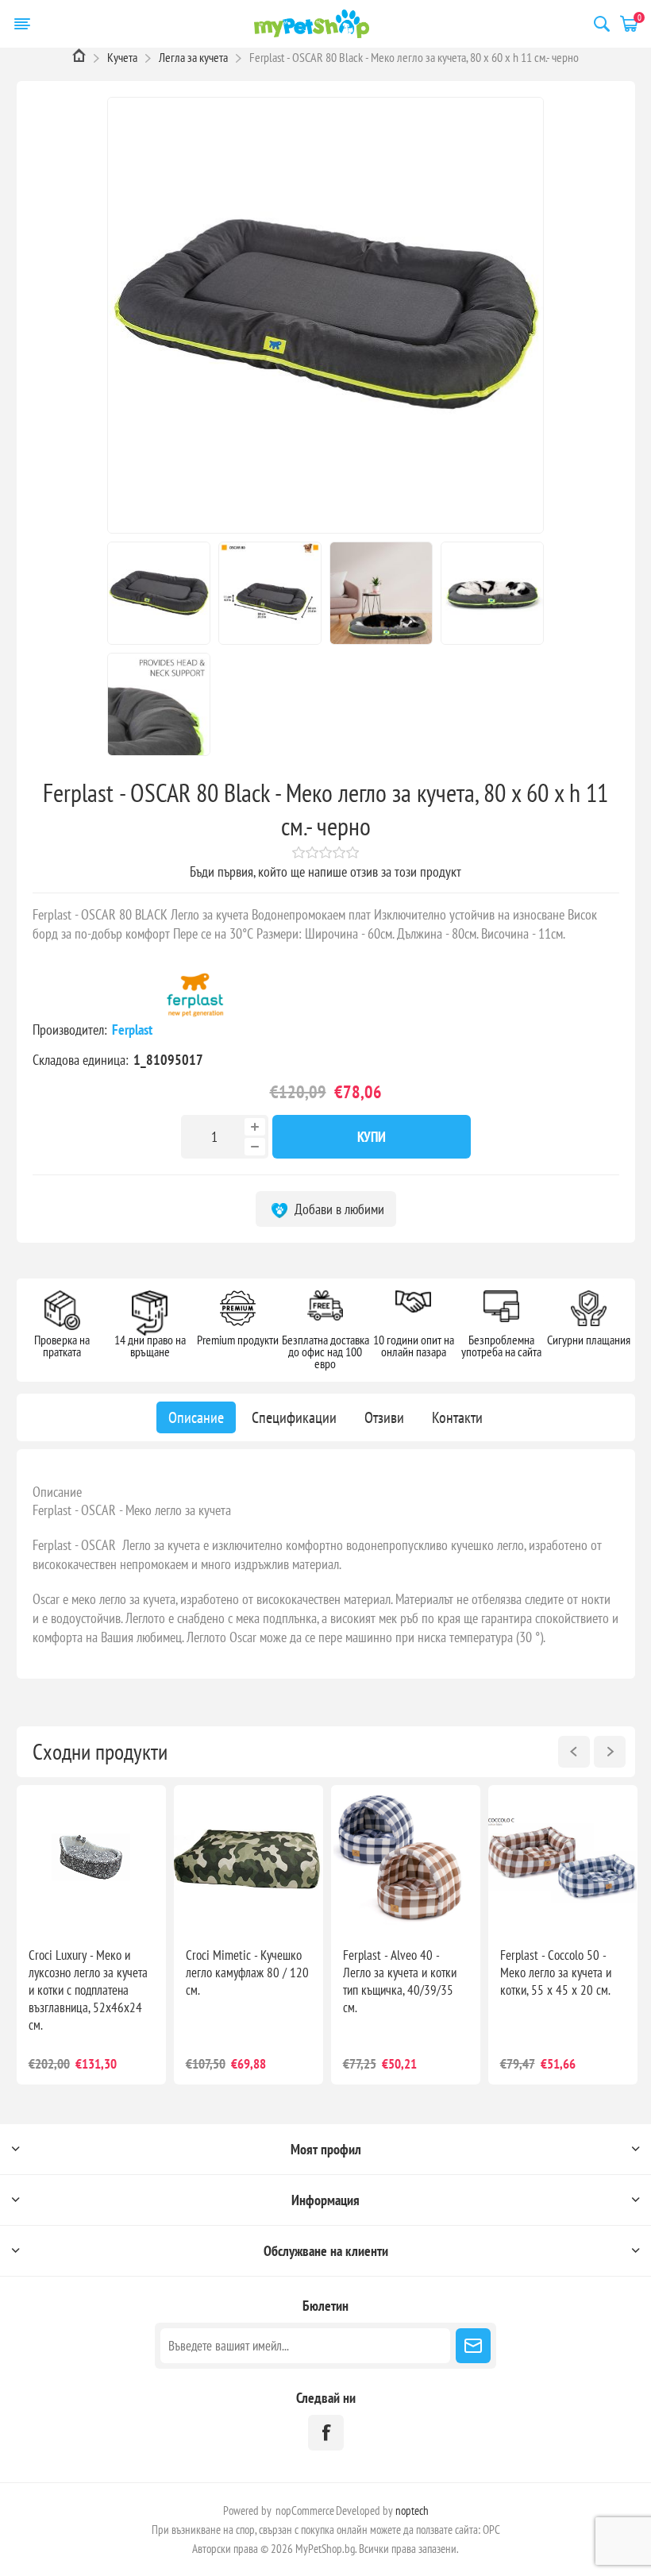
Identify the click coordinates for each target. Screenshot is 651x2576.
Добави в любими (338, 1209)
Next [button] (610, 1752)
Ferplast (134, 1030)
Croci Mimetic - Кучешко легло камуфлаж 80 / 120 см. (247, 1972)
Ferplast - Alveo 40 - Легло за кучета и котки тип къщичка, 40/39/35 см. (400, 1981)
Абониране (473, 2346)
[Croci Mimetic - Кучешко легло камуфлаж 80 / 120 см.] (248, 1860)
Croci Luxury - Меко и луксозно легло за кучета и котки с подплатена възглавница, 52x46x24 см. (88, 1990)
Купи (372, 1137)
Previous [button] (574, 1752)
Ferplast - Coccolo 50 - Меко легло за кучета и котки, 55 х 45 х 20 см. (556, 1972)
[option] (91, 1935)
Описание (57, 1492)
